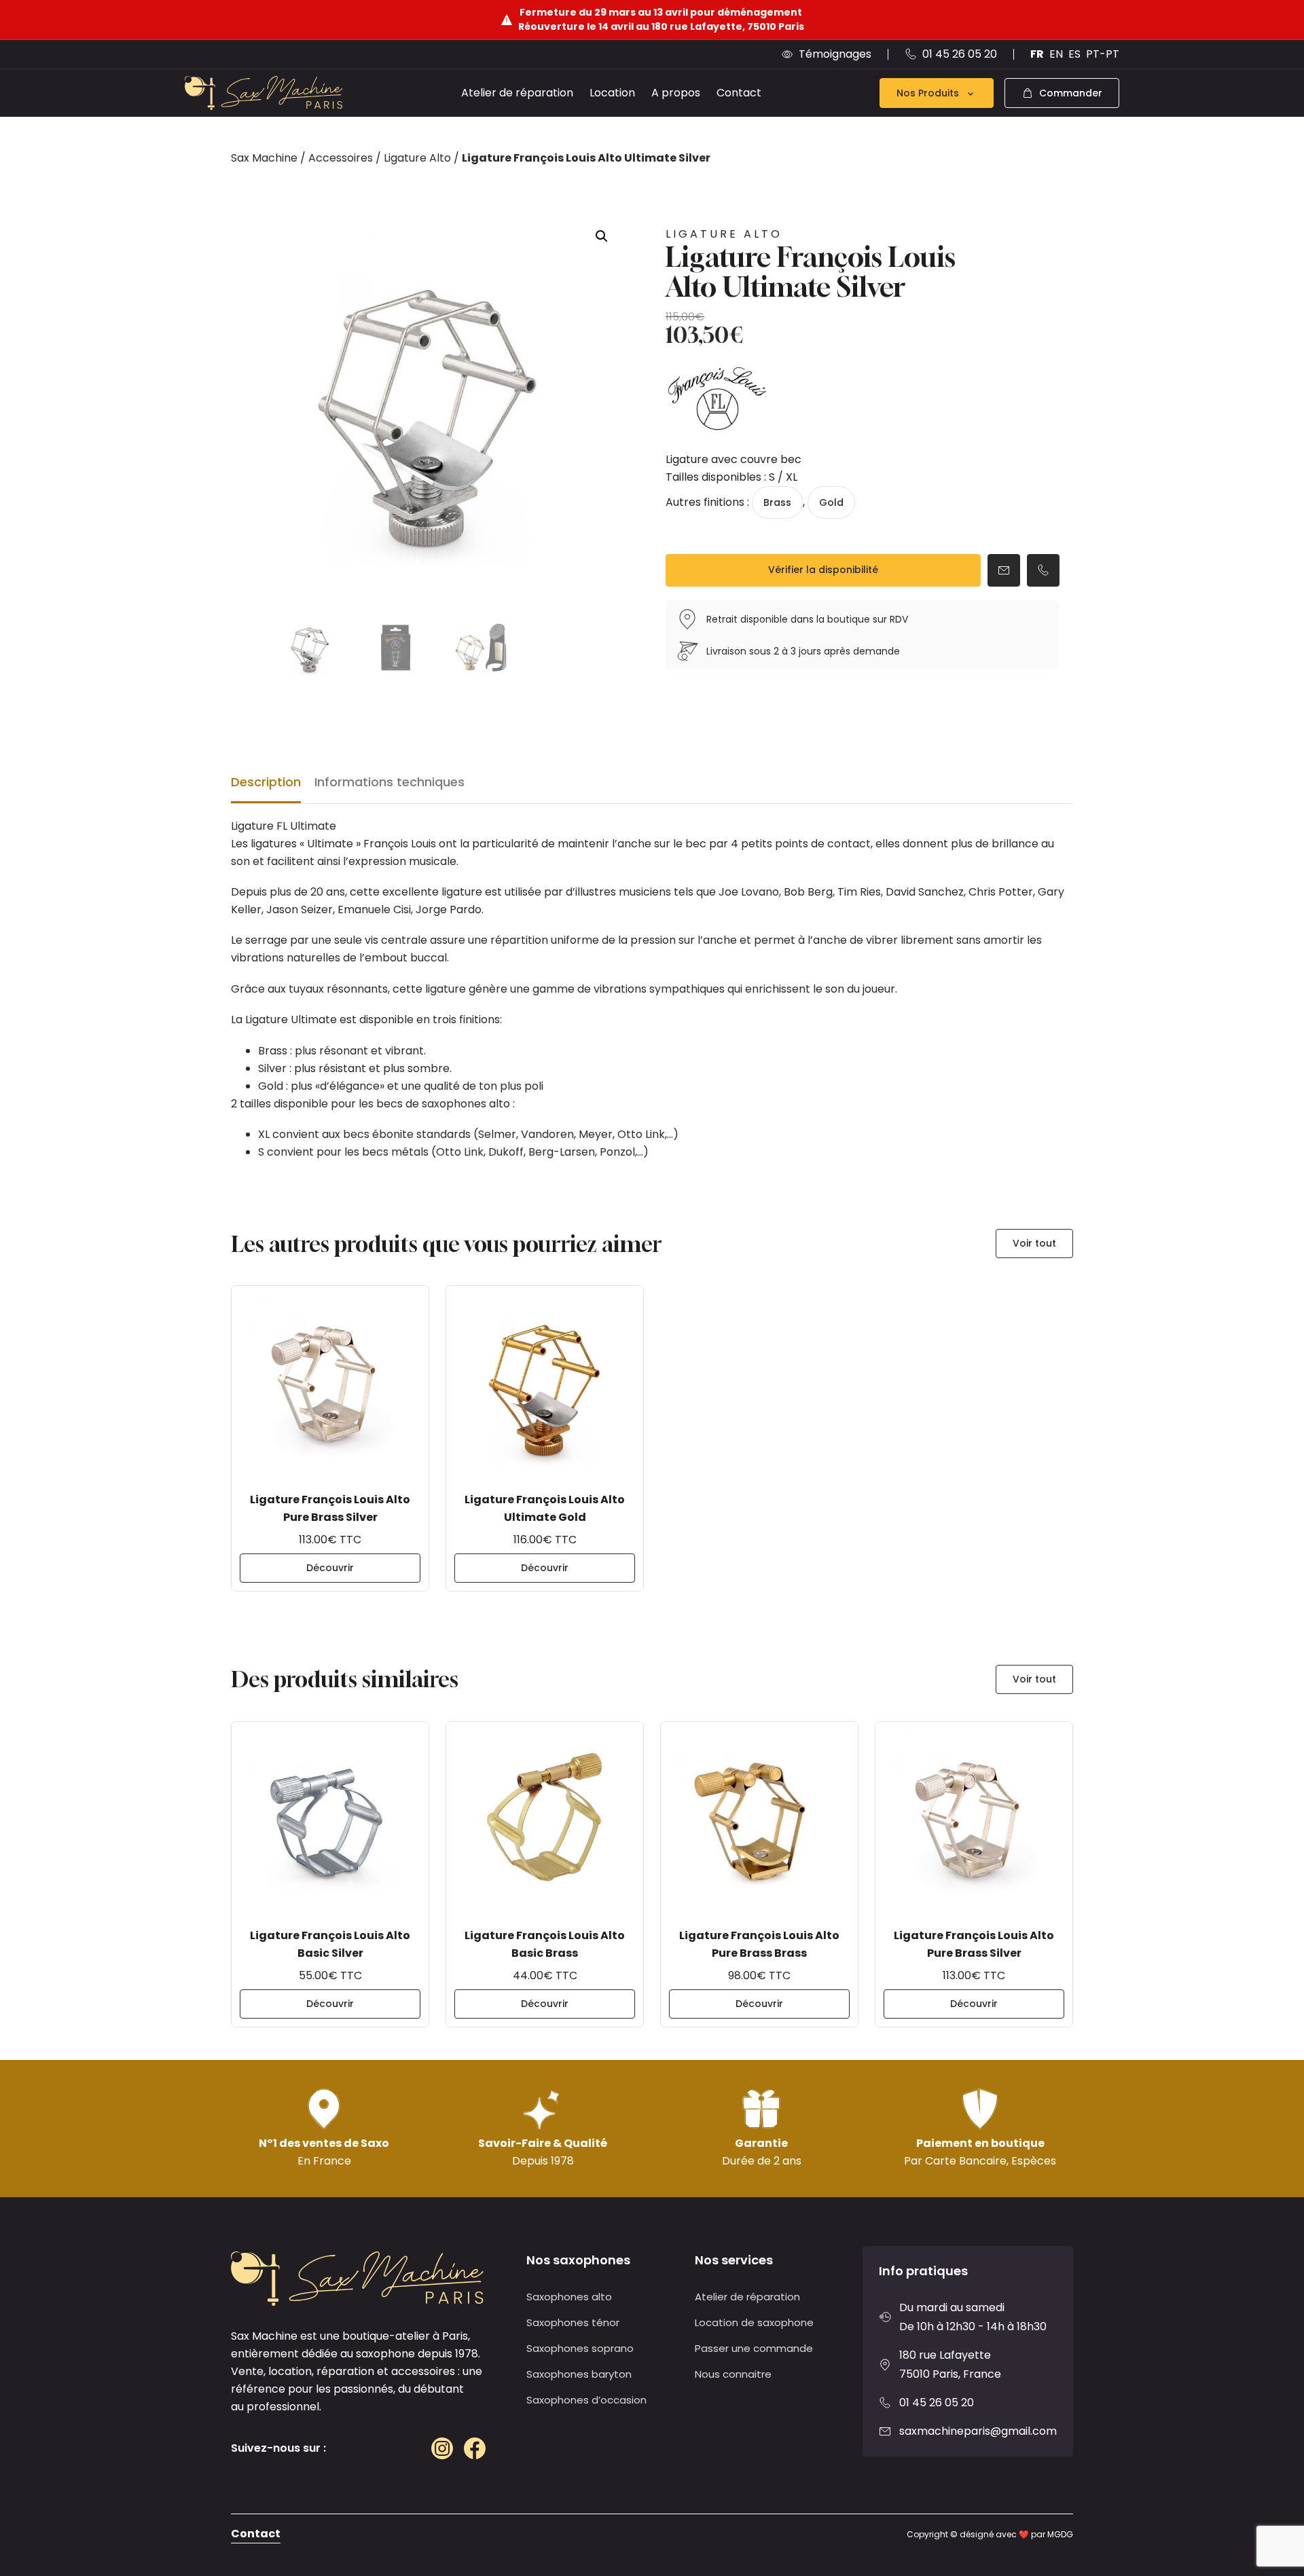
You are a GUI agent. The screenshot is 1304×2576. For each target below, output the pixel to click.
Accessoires (341, 158)
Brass (777, 502)
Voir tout (1034, 1243)
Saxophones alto (569, 2297)
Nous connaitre (733, 2374)
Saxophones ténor (573, 2322)
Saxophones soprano (580, 2348)
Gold (831, 502)
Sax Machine (264, 158)
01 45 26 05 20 (937, 2403)
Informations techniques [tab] (390, 782)
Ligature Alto (417, 158)
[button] (602, 236)
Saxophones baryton (579, 2374)
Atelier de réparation (517, 93)
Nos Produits (928, 93)
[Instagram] (442, 2448)
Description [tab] (266, 782)
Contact (739, 93)
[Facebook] (475, 2448)
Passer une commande (754, 2348)
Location (612, 93)
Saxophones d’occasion (586, 2400)
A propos (676, 93)
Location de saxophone (754, 2322)
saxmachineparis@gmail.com (978, 2431)
